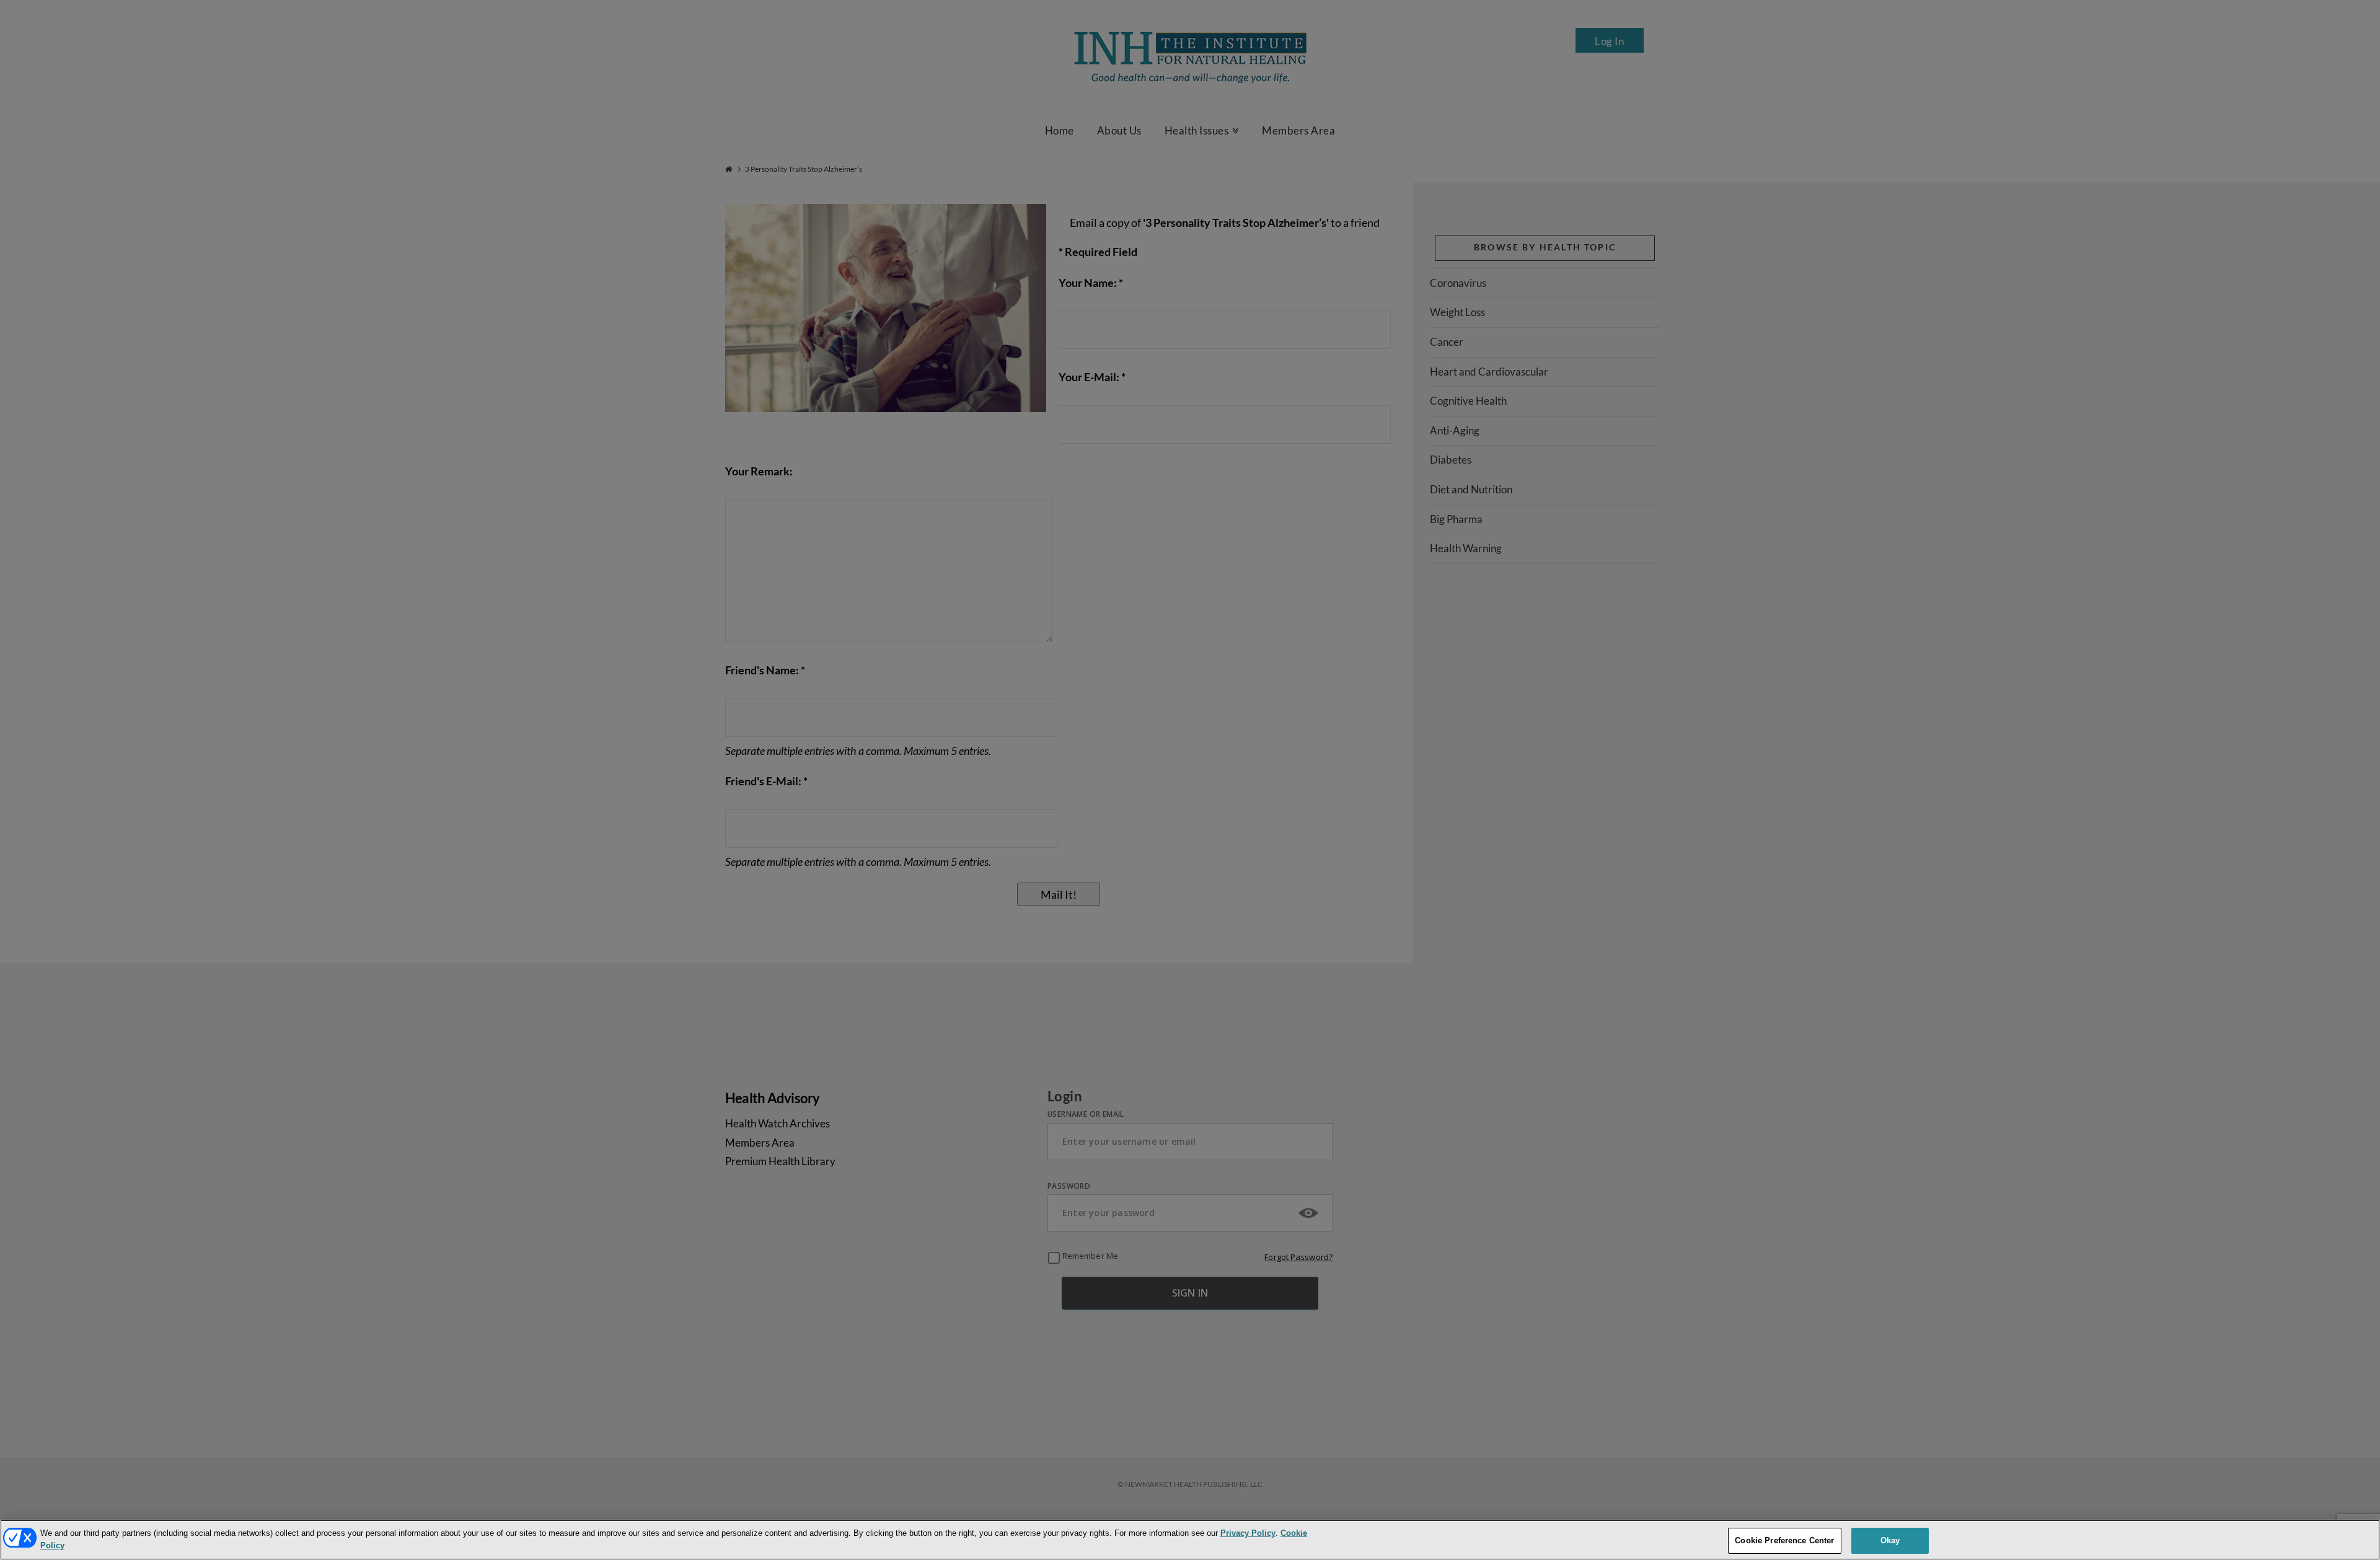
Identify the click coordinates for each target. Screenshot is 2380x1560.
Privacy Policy (1248, 1533)
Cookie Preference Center (1784, 1540)
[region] (1190, 1540)
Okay (1890, 1540)
